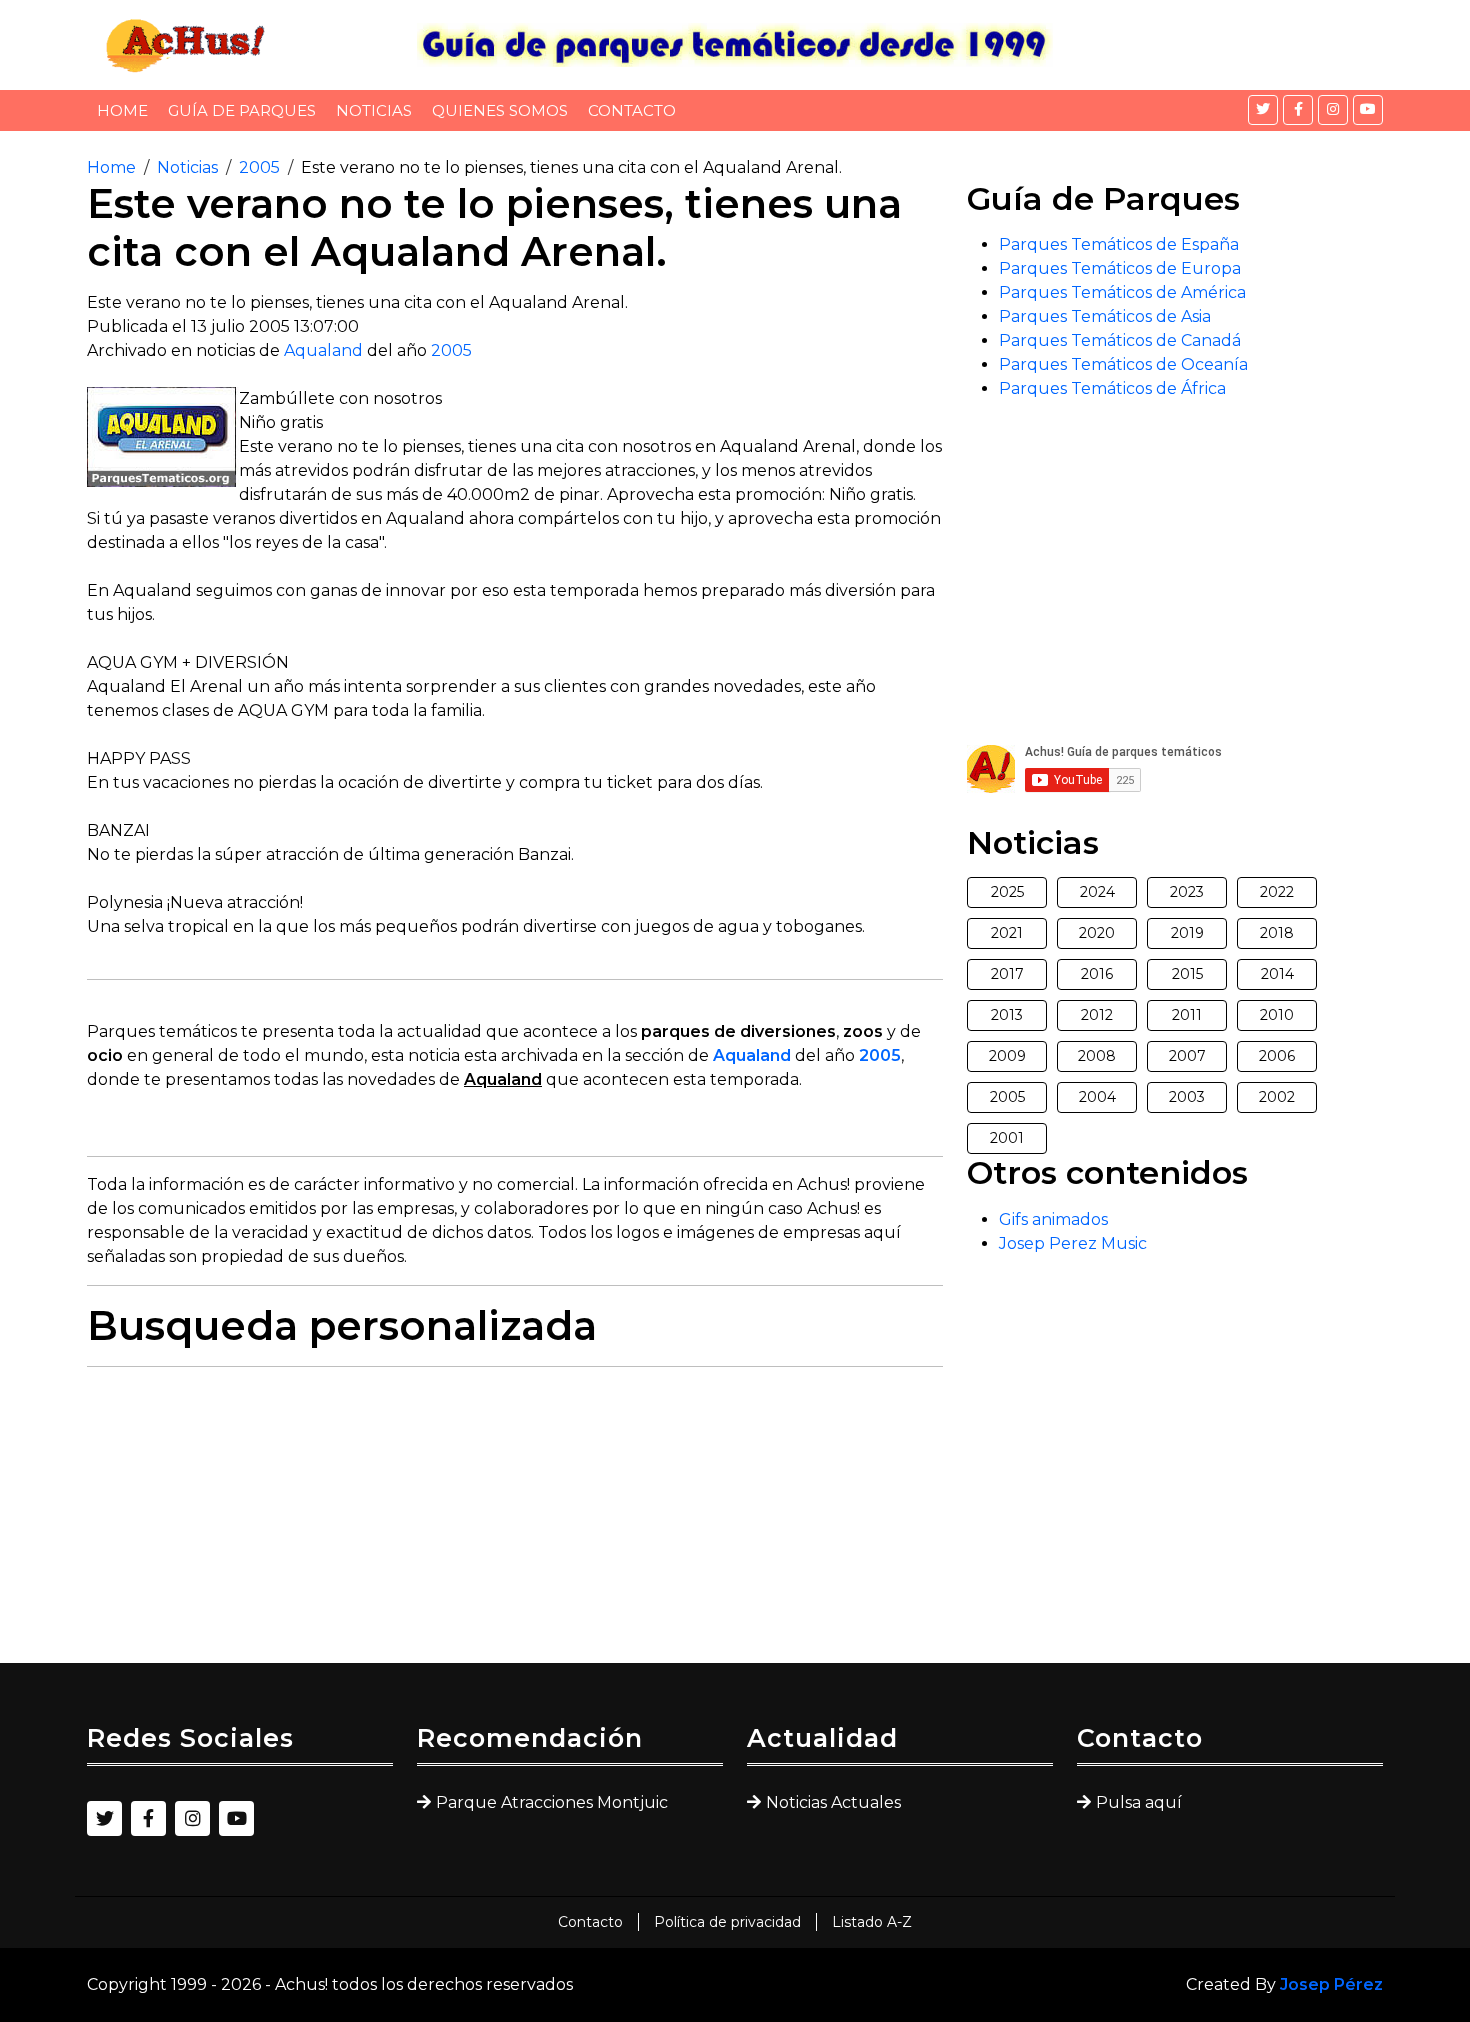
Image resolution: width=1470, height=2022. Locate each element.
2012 (1097, 1015)
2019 (1187, 933)
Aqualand (323, 350)
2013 (1007, 1015)
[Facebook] (1298, 110)
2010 (1277, 1015)
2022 (1277, 892)
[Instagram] (1333, 110)
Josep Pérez (1331, 1984)
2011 (1187, 1015)
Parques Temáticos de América (1122, 292)
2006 (1277, 1056)
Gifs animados (1053, 1219)
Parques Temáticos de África (1112, 388)
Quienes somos (500, 110)
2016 (1097, 974)
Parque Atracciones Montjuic (552, 1802)
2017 (1007, 974)
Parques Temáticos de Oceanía (1123, 364)
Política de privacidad (727, 1922)
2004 (1097, 1097)
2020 (1097, 933)
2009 (1007, 1056)
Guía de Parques (242, 110)
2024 (1097, 892)
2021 (1007, 933)
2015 (1187, 974)
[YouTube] (1368, 110)
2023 (1187, 892)
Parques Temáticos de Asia (1105, 316)
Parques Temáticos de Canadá (1120, 340)
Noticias (374, 110)
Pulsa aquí (1139, 1802)
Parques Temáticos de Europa (1120, 268)
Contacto (632, 110)
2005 (259, 167)
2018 (1277, 933)
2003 (1187, 1097)
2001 (1007, 1138)
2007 (1187, 1056)
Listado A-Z (872, 1922)
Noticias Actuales (833, 1802)
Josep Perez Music (1073, 1243)
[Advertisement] (515, 1523)
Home (122, 110)
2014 (1277, 974)
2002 (1277, 1097)
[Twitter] (1263, 110)
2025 (1007, 892)
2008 (1097, 1056)
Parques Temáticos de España (1119, 244)
